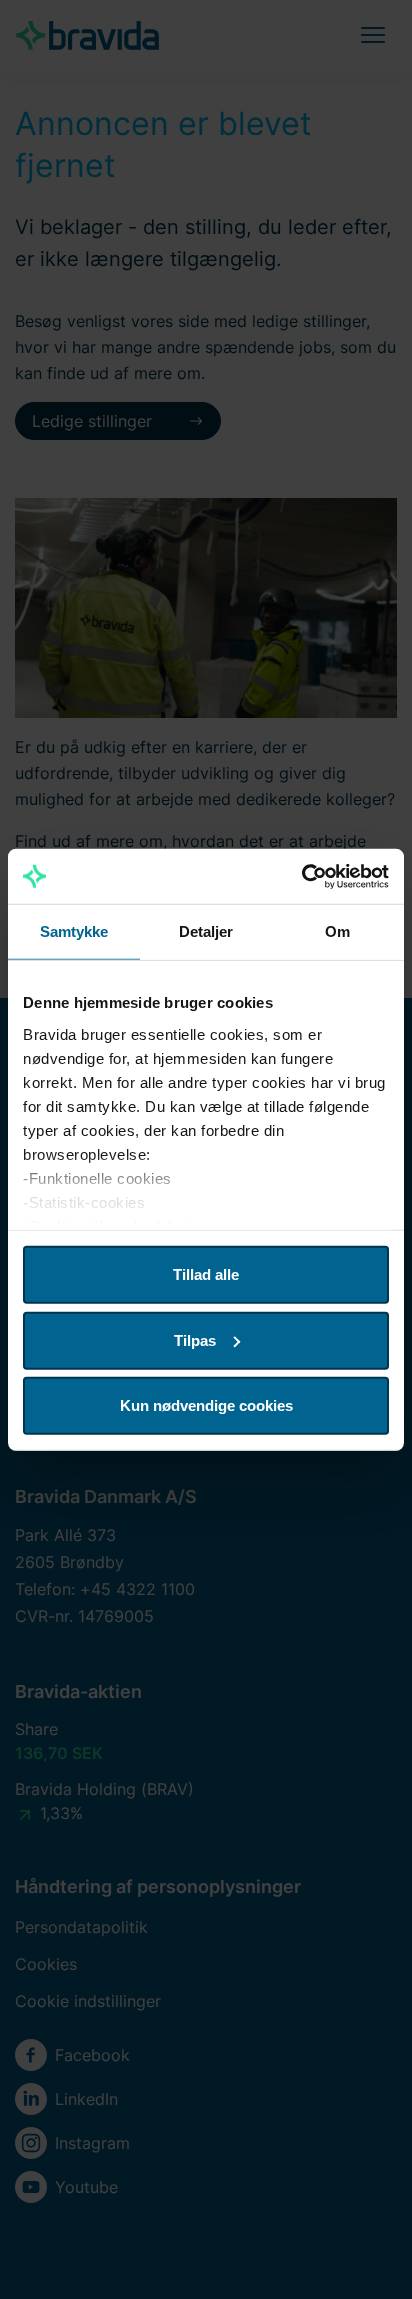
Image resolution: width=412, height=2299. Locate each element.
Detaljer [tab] (206, 931)
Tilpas (195, 1339)
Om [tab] (337, 931)
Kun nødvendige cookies (206, 1405)
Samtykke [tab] (74, 931)
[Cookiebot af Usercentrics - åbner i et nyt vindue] (301, 876)
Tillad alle (206, 1274)
